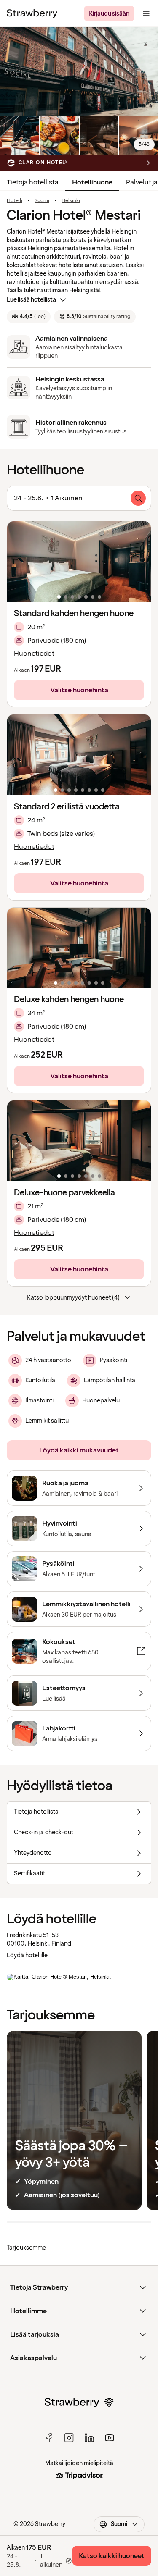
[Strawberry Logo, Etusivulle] (32, 13)
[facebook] (49, 2438)
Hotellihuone (92, 182)
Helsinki (71, 201)
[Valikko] (146, 13)
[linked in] (89, 2438)
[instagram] (69, 2438)
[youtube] (110, 2438)
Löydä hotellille (27, 1955)
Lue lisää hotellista (31, 300)
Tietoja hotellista (33, 182)
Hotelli (15, 201)
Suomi (42, 201)
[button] (79, 562)
